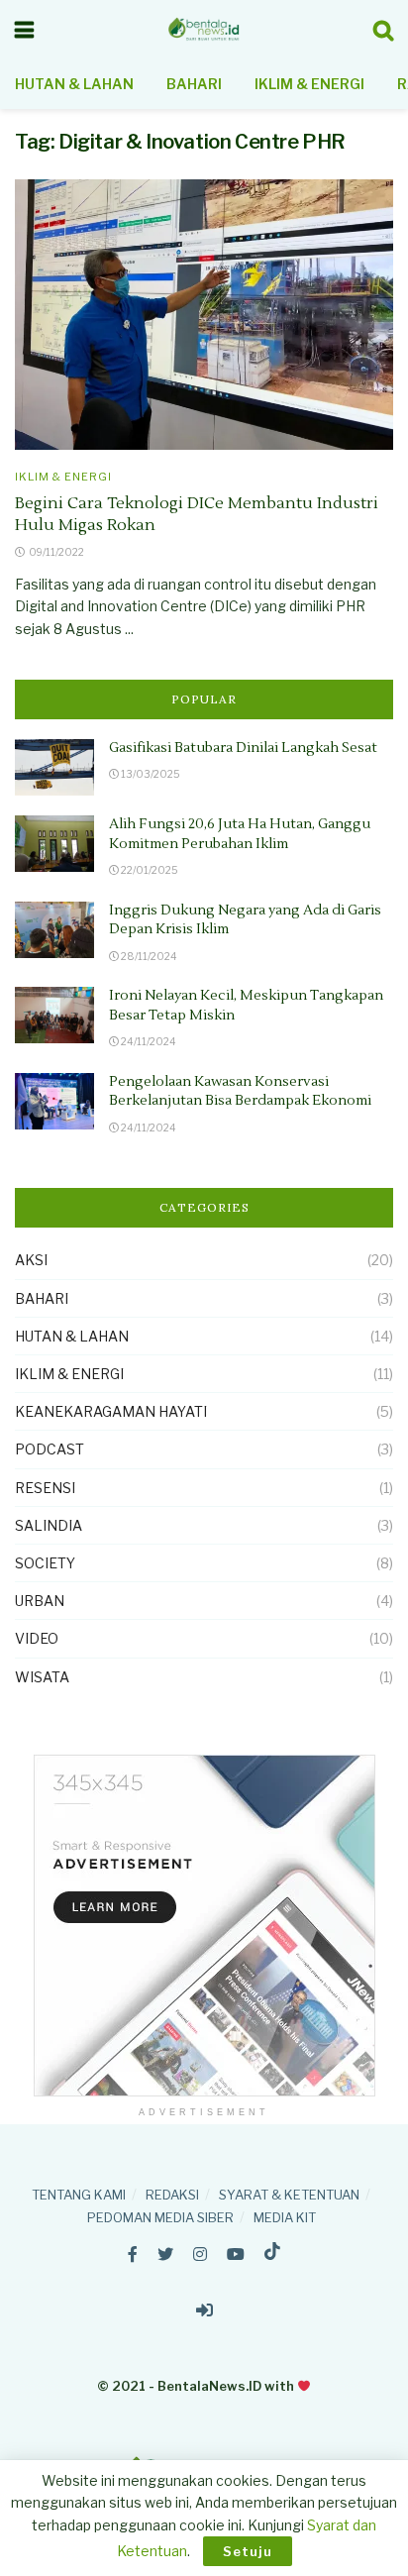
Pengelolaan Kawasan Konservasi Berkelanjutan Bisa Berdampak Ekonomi (240, 1092)
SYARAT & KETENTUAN (289, 2195)
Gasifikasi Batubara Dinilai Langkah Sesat (243, 748)
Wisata (42, 1677)
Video (37, 1638)
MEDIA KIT (285, 2217)
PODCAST (50, 1449)
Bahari (194, 84)
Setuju (248, 2551)
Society (45, 1563)
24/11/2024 (148, 1041)
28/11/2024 (148, 956)
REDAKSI (172, 2195)
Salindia (49, 1525)
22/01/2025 (149, 870)
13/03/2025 (150, 774)
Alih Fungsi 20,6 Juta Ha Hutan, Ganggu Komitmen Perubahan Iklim (240, 834)
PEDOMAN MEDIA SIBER (160, 2217)
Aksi (31, 1260)
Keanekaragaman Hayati (111, 1411)
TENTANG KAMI (79, 2195)
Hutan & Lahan (74, 84)
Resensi (45, 1488)
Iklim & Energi (309, 84)
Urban (40, 1601)
